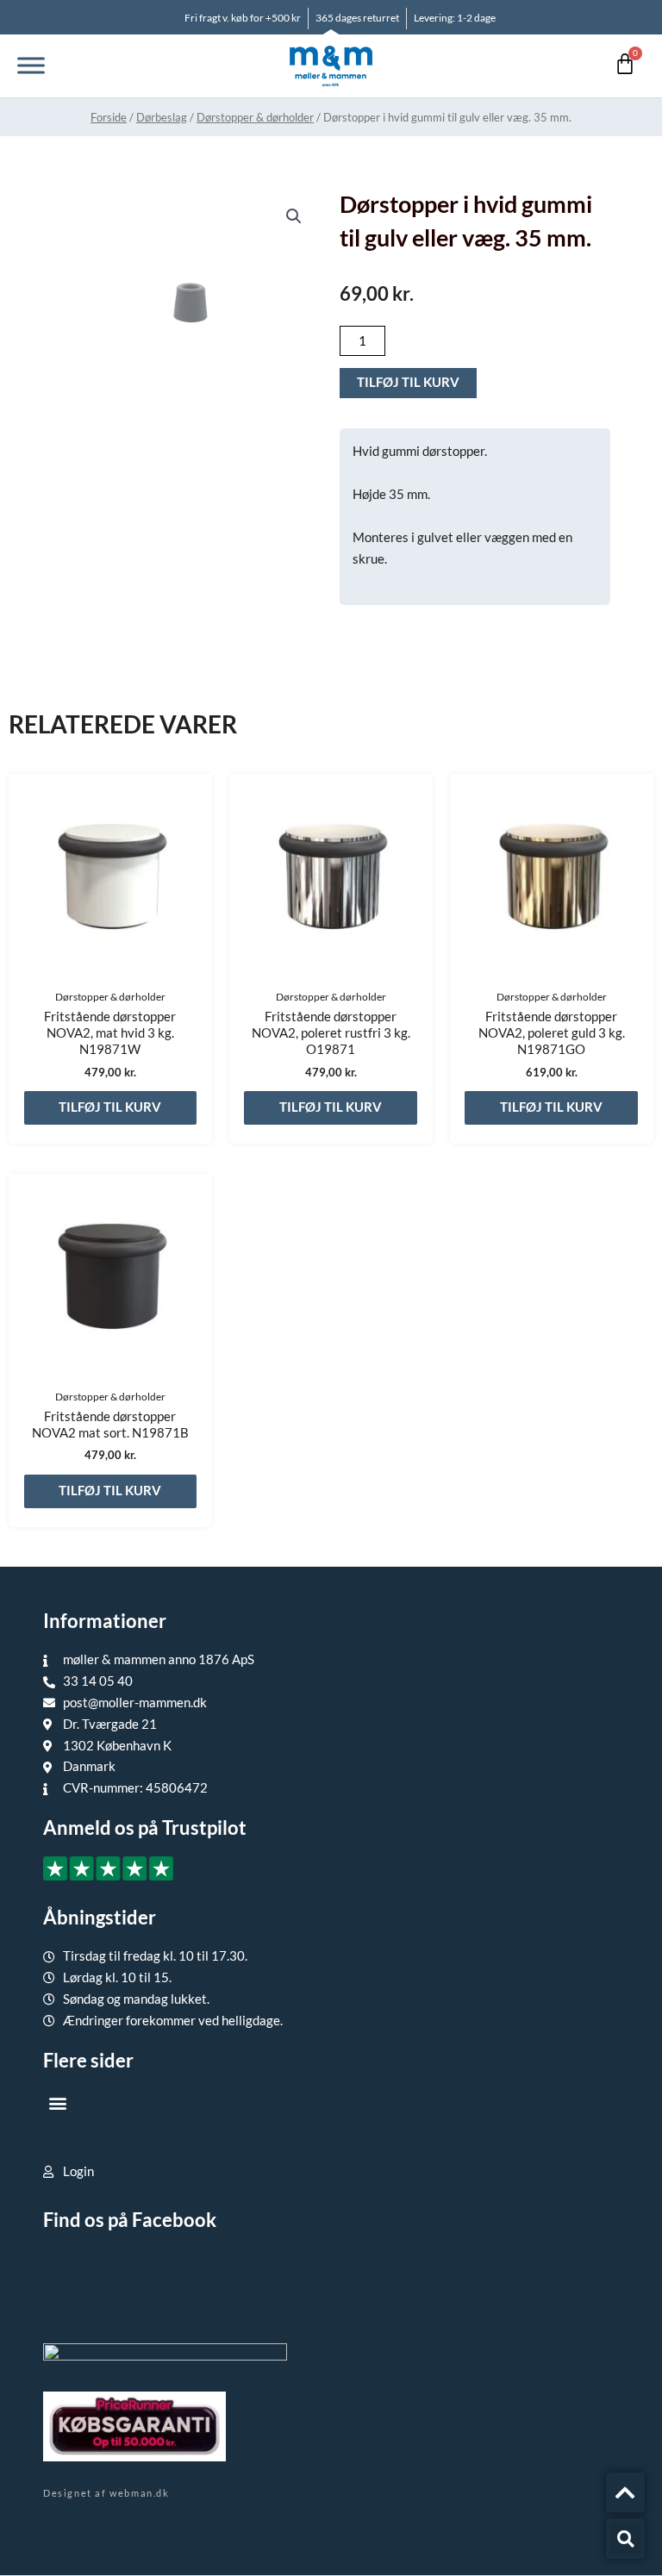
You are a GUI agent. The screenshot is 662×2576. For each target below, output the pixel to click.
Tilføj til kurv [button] (110, 1107)
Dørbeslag (162, 117)
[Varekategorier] (31, 66)
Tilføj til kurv (408, 382)
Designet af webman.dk (106, 2493)
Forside (109, 117)
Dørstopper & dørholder (255, 117)
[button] (294, 216)
